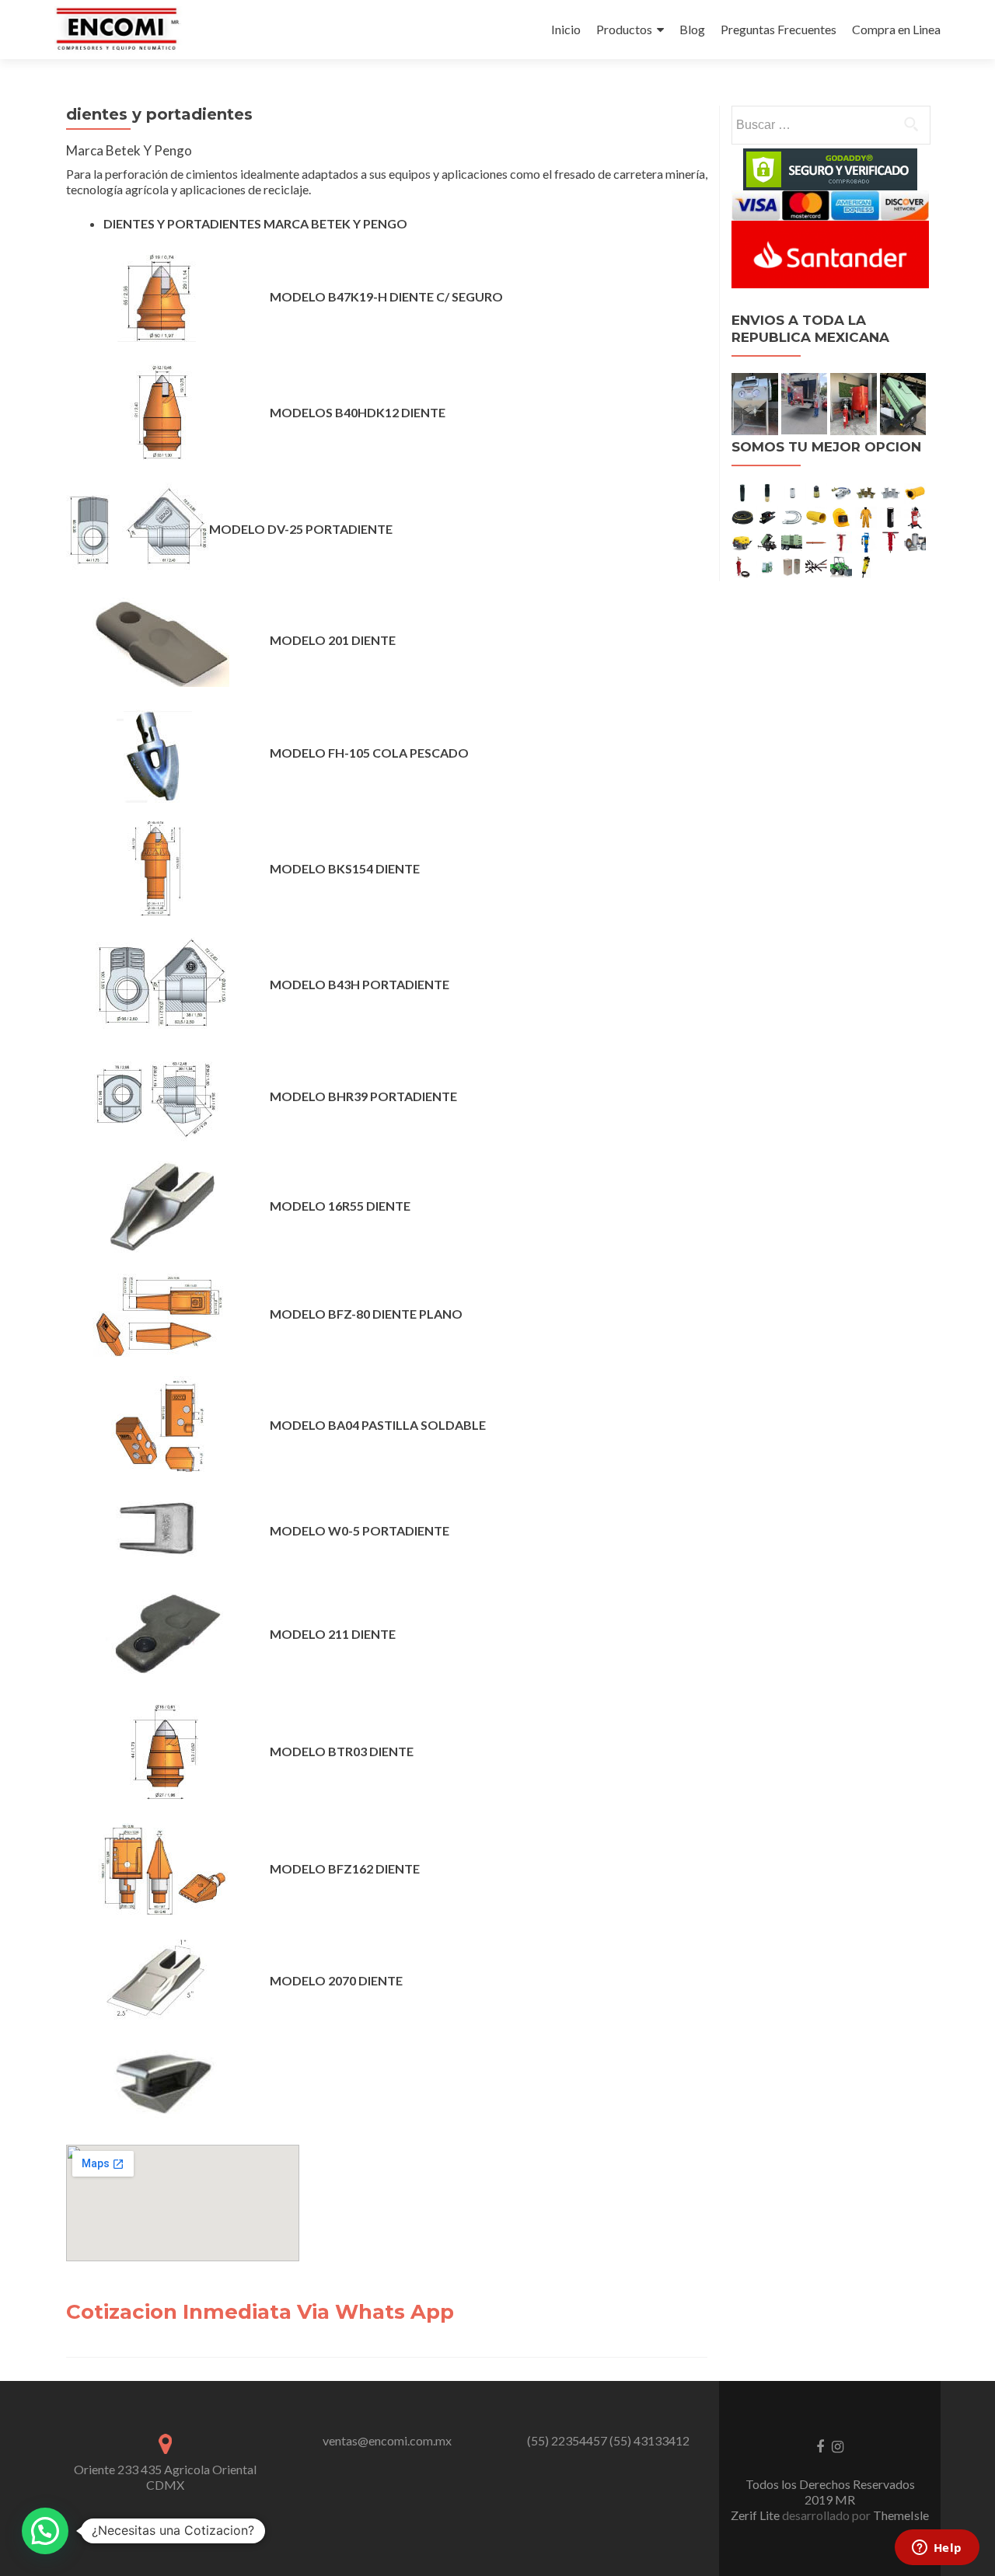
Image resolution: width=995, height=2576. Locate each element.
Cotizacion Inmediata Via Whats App (260, 2312)
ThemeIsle (901, 2515)
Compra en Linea (896, 29)
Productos (624, 29)
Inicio (566, 29)
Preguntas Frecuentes (779, 29)
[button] (45, 2531)
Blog (692, 29)
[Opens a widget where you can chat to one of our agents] (937, 2549)
